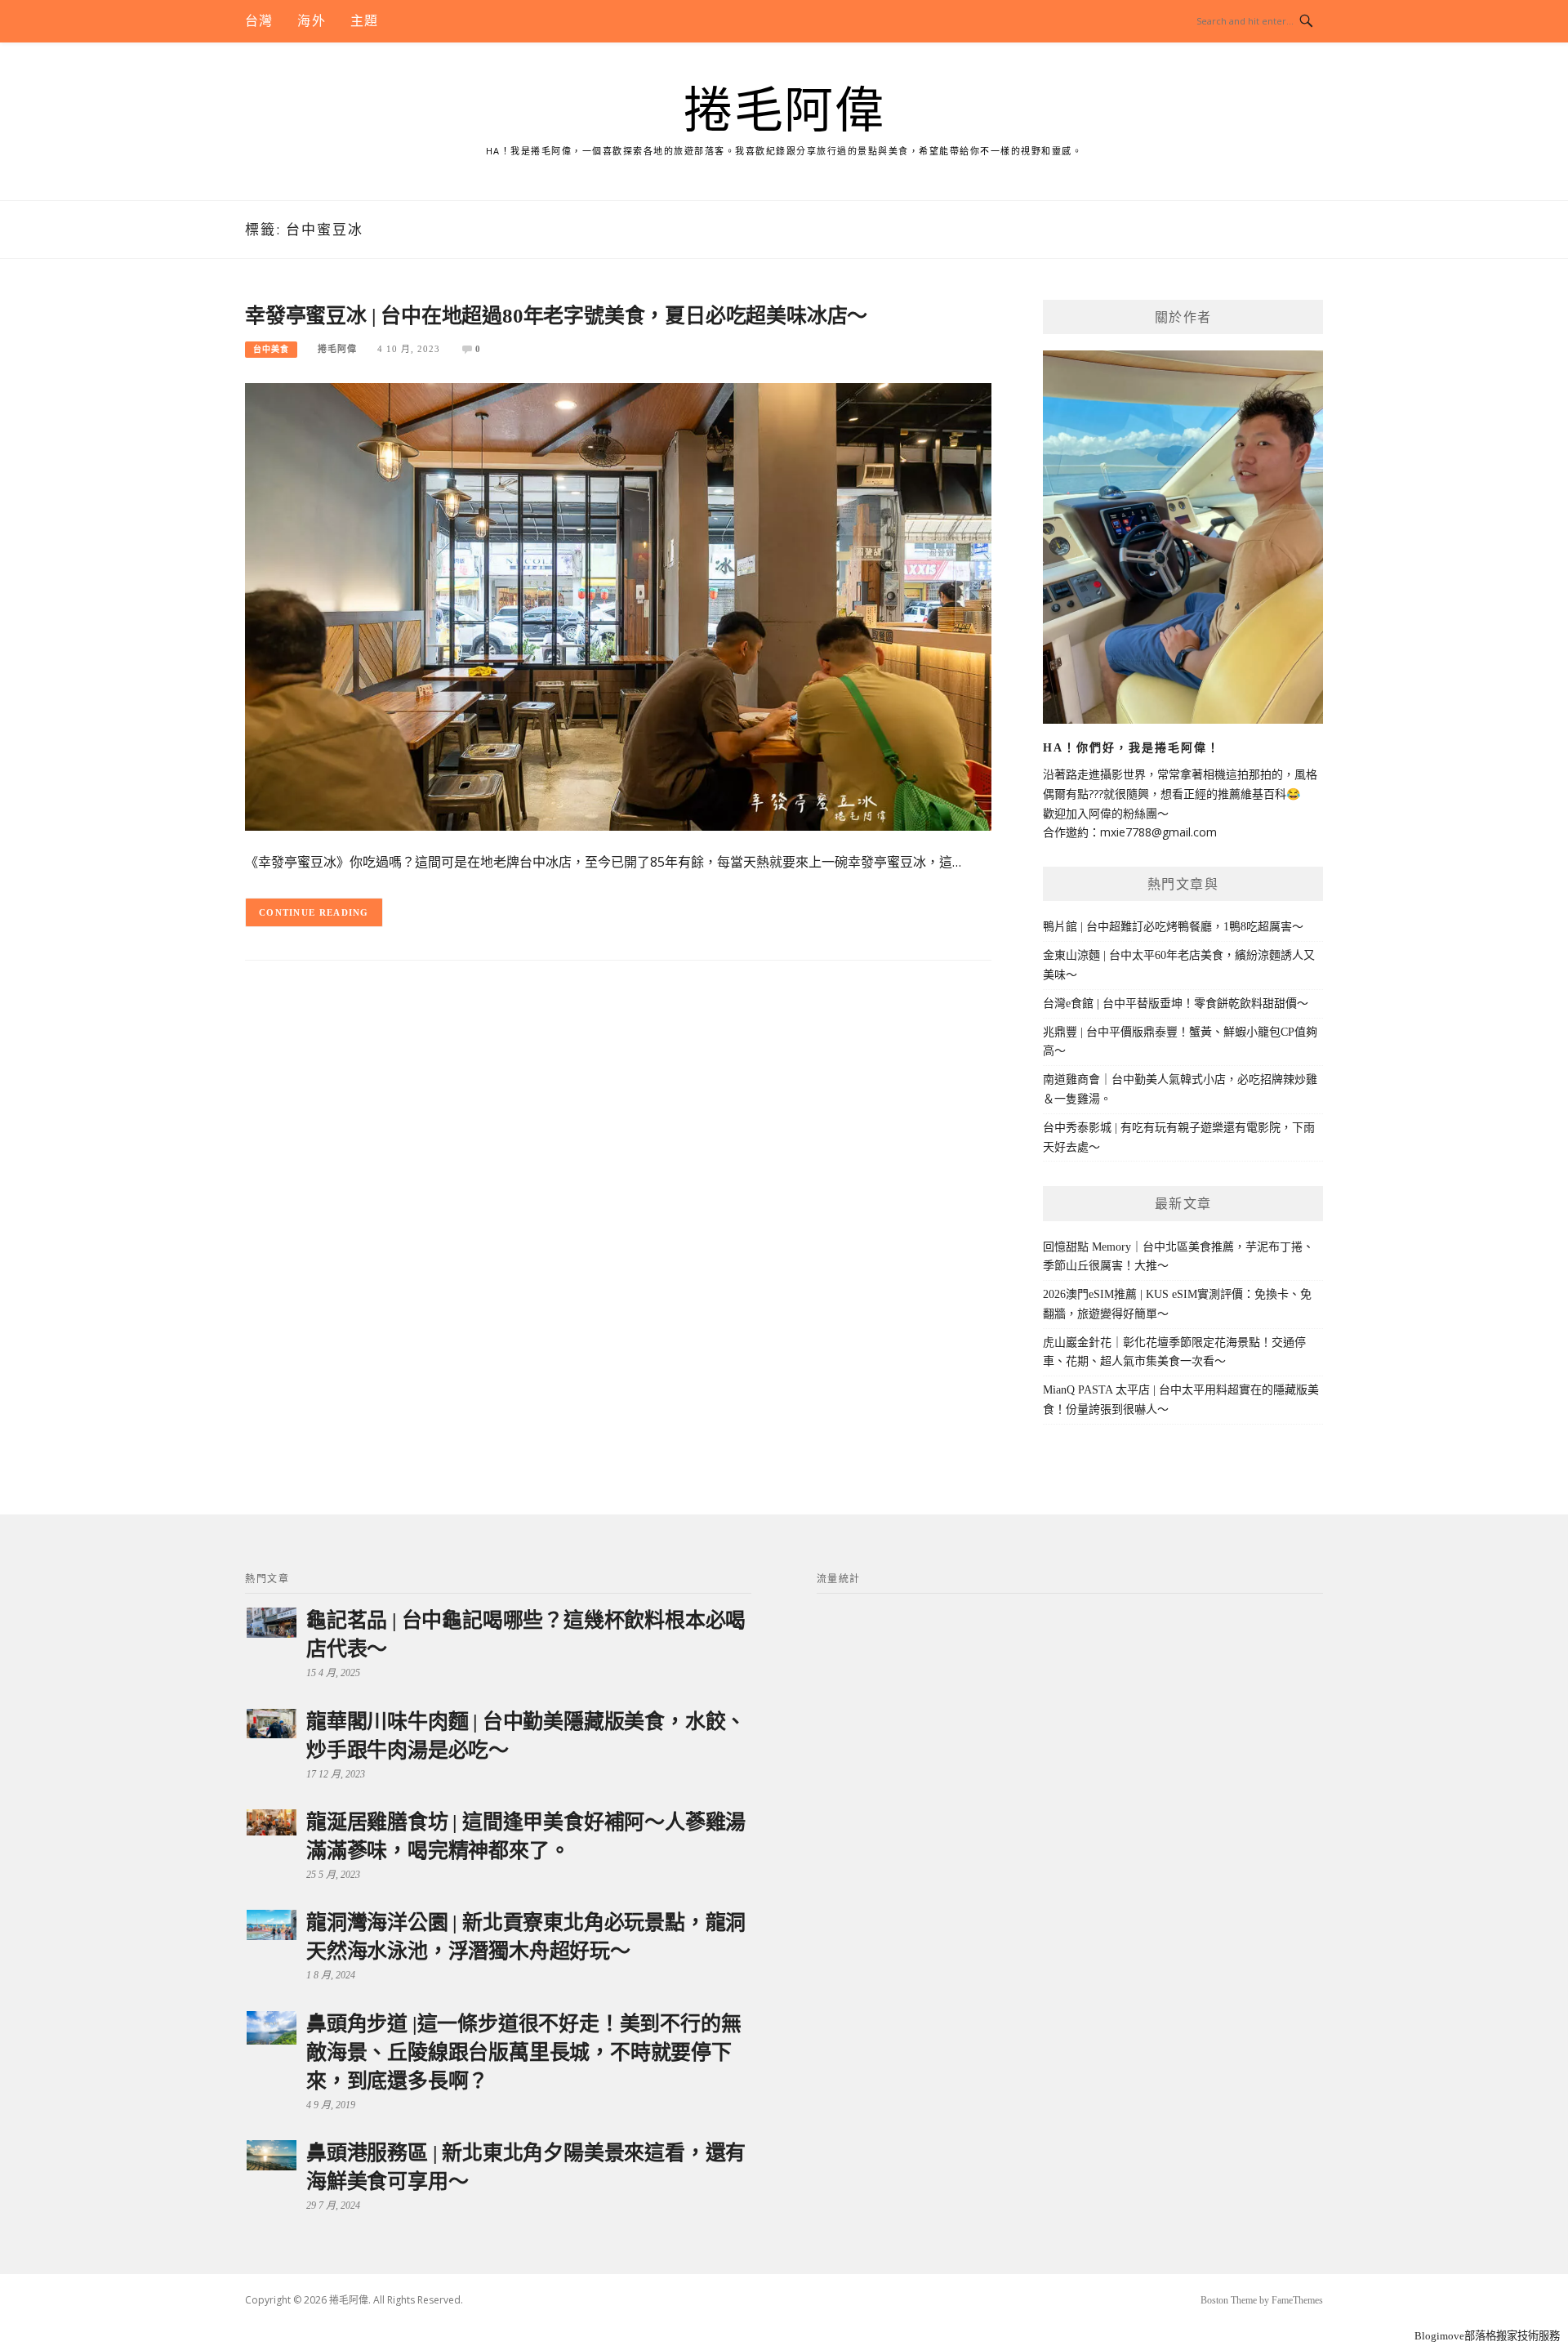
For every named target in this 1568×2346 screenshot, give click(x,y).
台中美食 (271, 349)
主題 (364, 21)
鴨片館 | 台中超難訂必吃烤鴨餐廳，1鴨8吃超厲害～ (1173, 927)
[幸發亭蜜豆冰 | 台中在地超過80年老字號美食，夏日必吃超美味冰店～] (618, 606)
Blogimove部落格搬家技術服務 (1487, 2336)
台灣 (259, 21)
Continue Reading (314, 912)
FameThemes (1297, 2300)
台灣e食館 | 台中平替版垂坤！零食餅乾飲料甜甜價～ (1176, 1004)
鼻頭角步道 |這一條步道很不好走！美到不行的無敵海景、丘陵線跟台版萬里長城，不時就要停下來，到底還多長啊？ (523, 2052)
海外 (311, 21)
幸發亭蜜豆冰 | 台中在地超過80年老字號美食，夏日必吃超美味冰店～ (556, 316)
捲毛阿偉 (784, 111)
